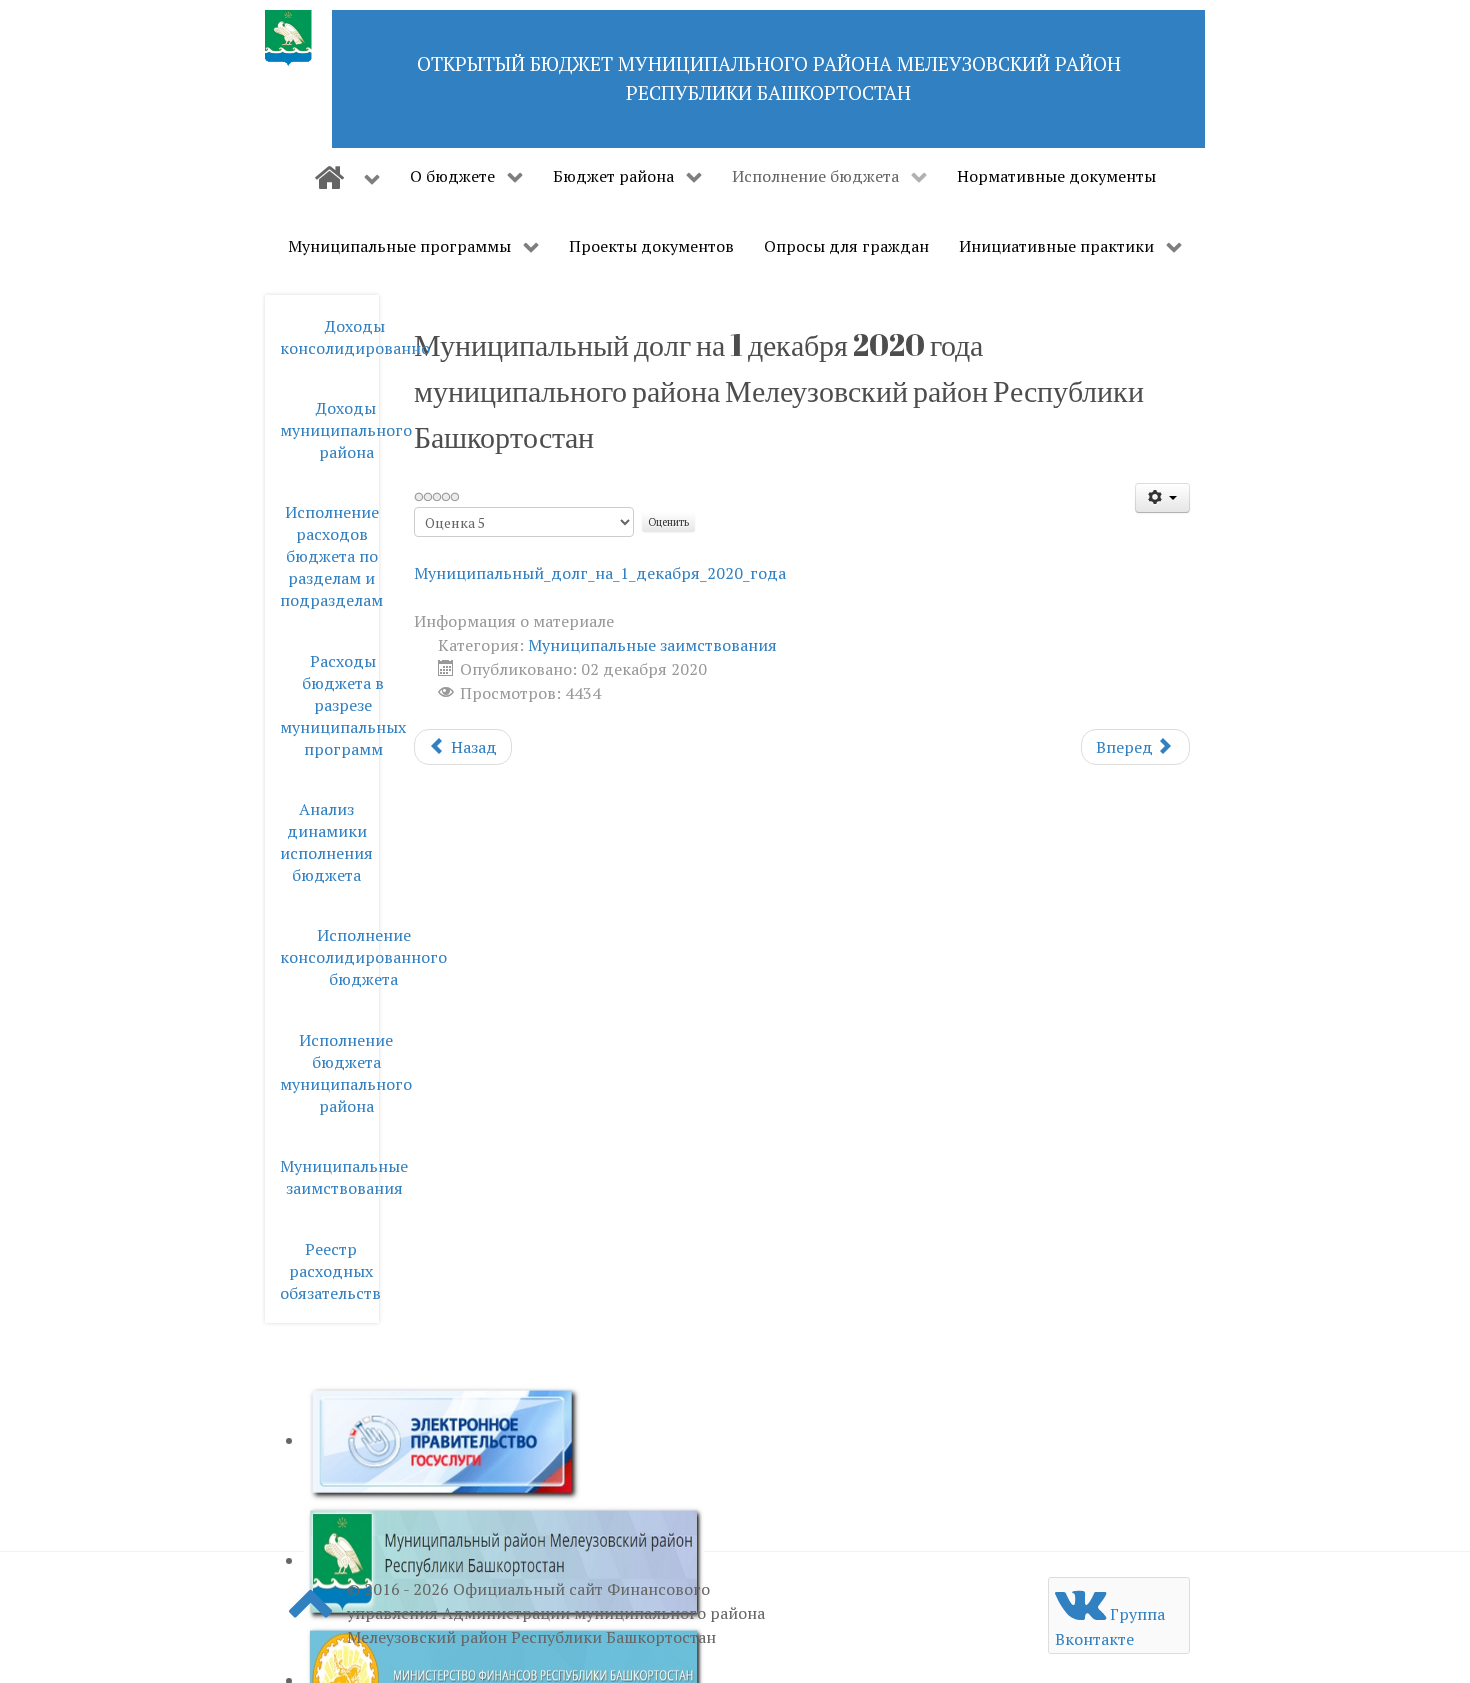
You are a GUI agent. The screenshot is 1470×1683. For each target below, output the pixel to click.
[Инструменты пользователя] (1162, 498)
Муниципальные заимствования (652, 645)
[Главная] (346, 178)
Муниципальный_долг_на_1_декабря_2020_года (600, 573)
